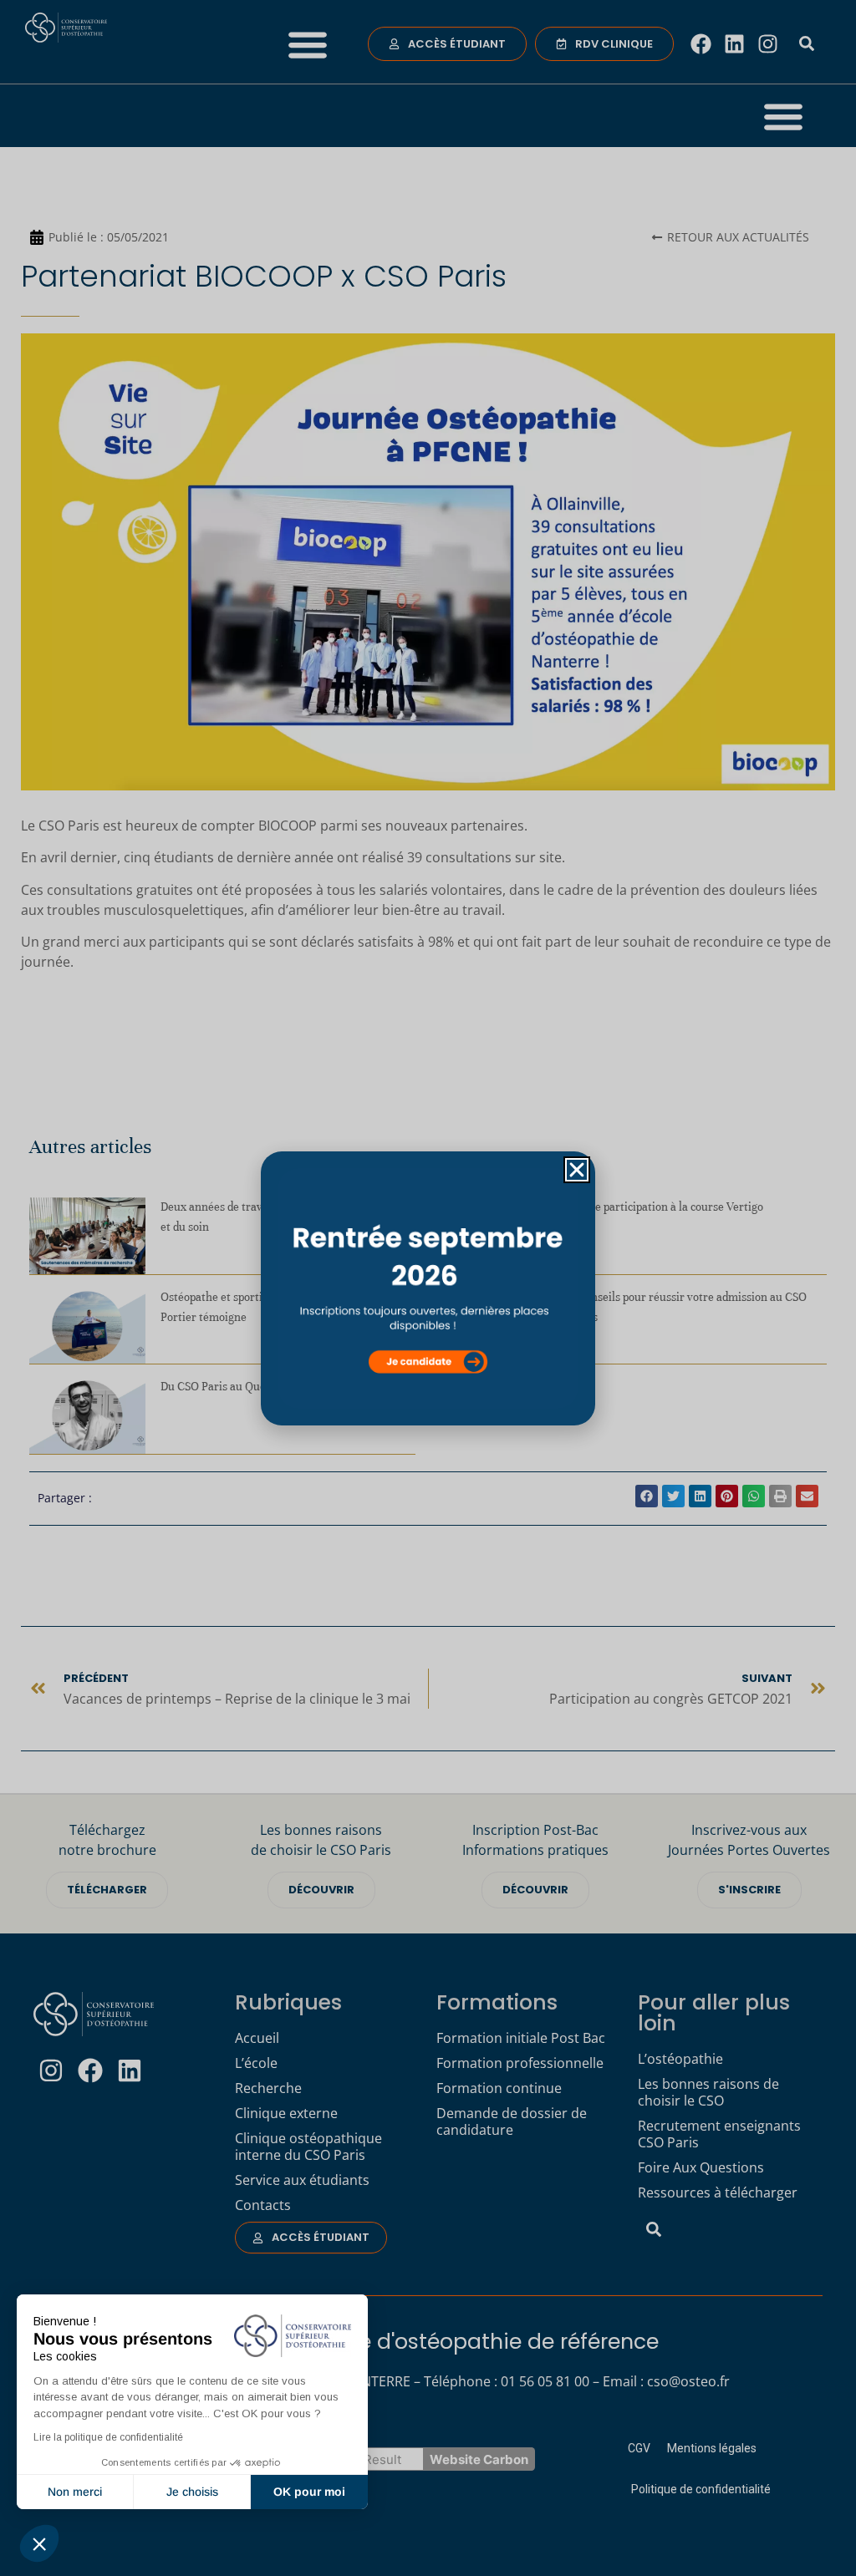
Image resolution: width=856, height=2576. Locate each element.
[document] (428, 1288)
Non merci (75, 2492)
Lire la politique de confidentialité (108, 2437)
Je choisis (192, 2492)
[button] (39, 2543)
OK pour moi (309, 2492)
